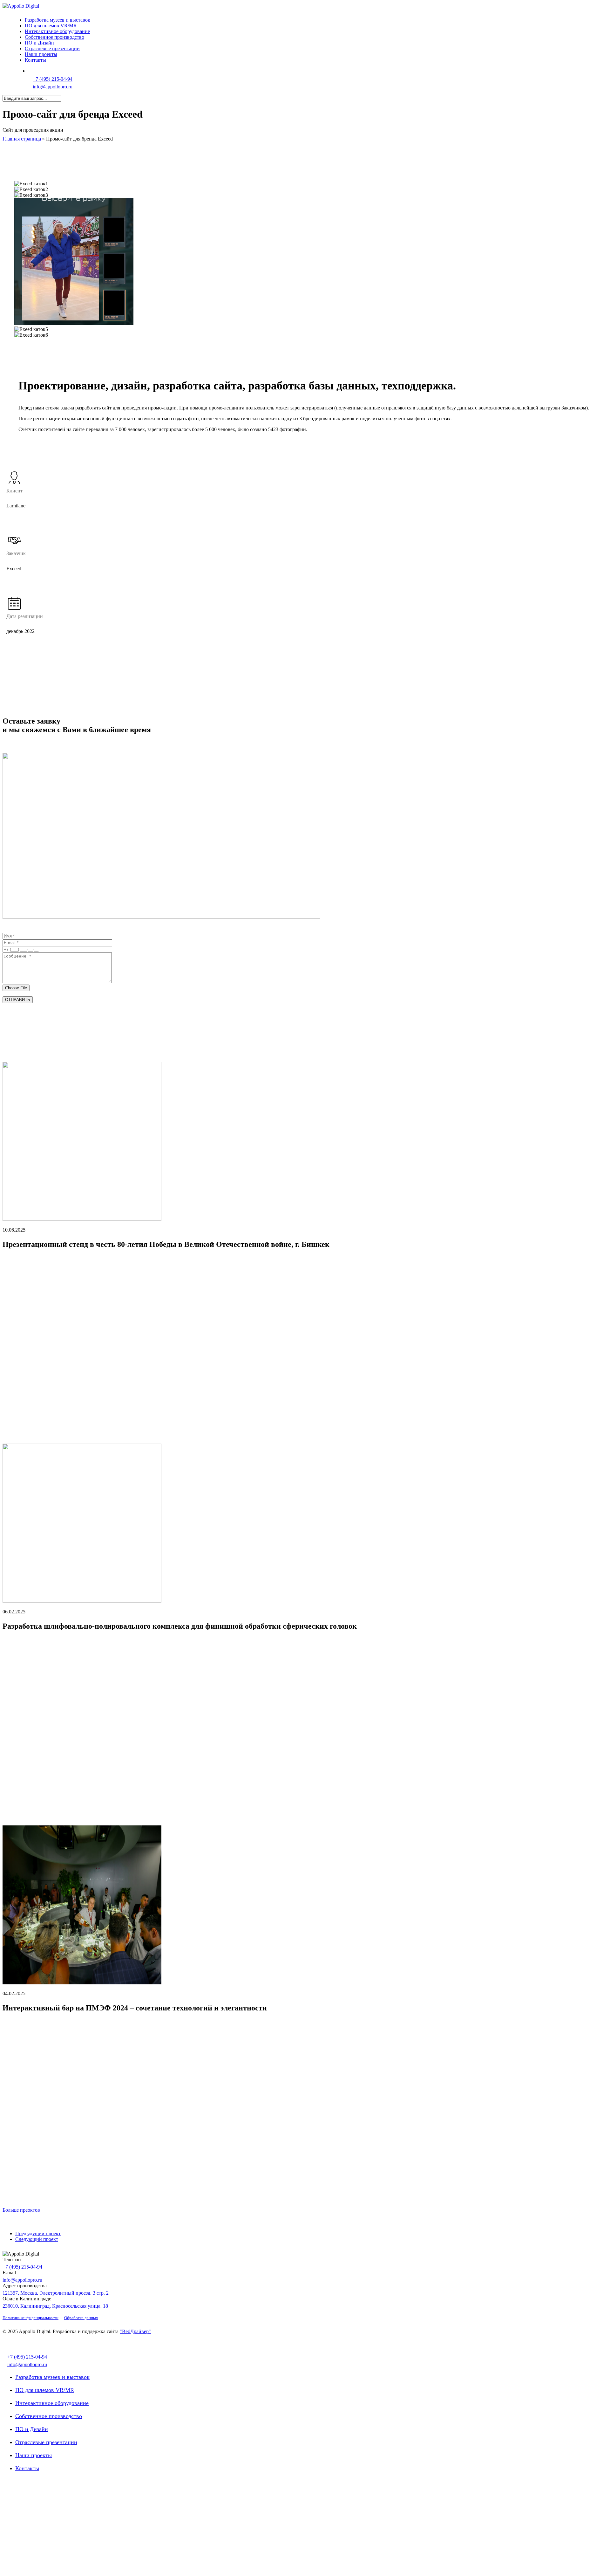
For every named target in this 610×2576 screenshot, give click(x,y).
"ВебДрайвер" (135, 2331)
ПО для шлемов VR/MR (45, 2390)
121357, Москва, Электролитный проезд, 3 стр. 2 (56, 2293)
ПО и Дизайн (32, 2429)
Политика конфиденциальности (30, 2318)
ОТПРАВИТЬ (18, 1000)
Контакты (27, 2468)
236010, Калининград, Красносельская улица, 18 (55, 2306)
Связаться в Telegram (57, 71)
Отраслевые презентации (46, 2442)
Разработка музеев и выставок (52, 2377)
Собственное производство (49, 2416)
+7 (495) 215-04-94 (53, 79)
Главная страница (22, 139)
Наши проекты (34, 2455)
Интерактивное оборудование (52, 2403)
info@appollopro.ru (53, 87)
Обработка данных (81, 2318)
